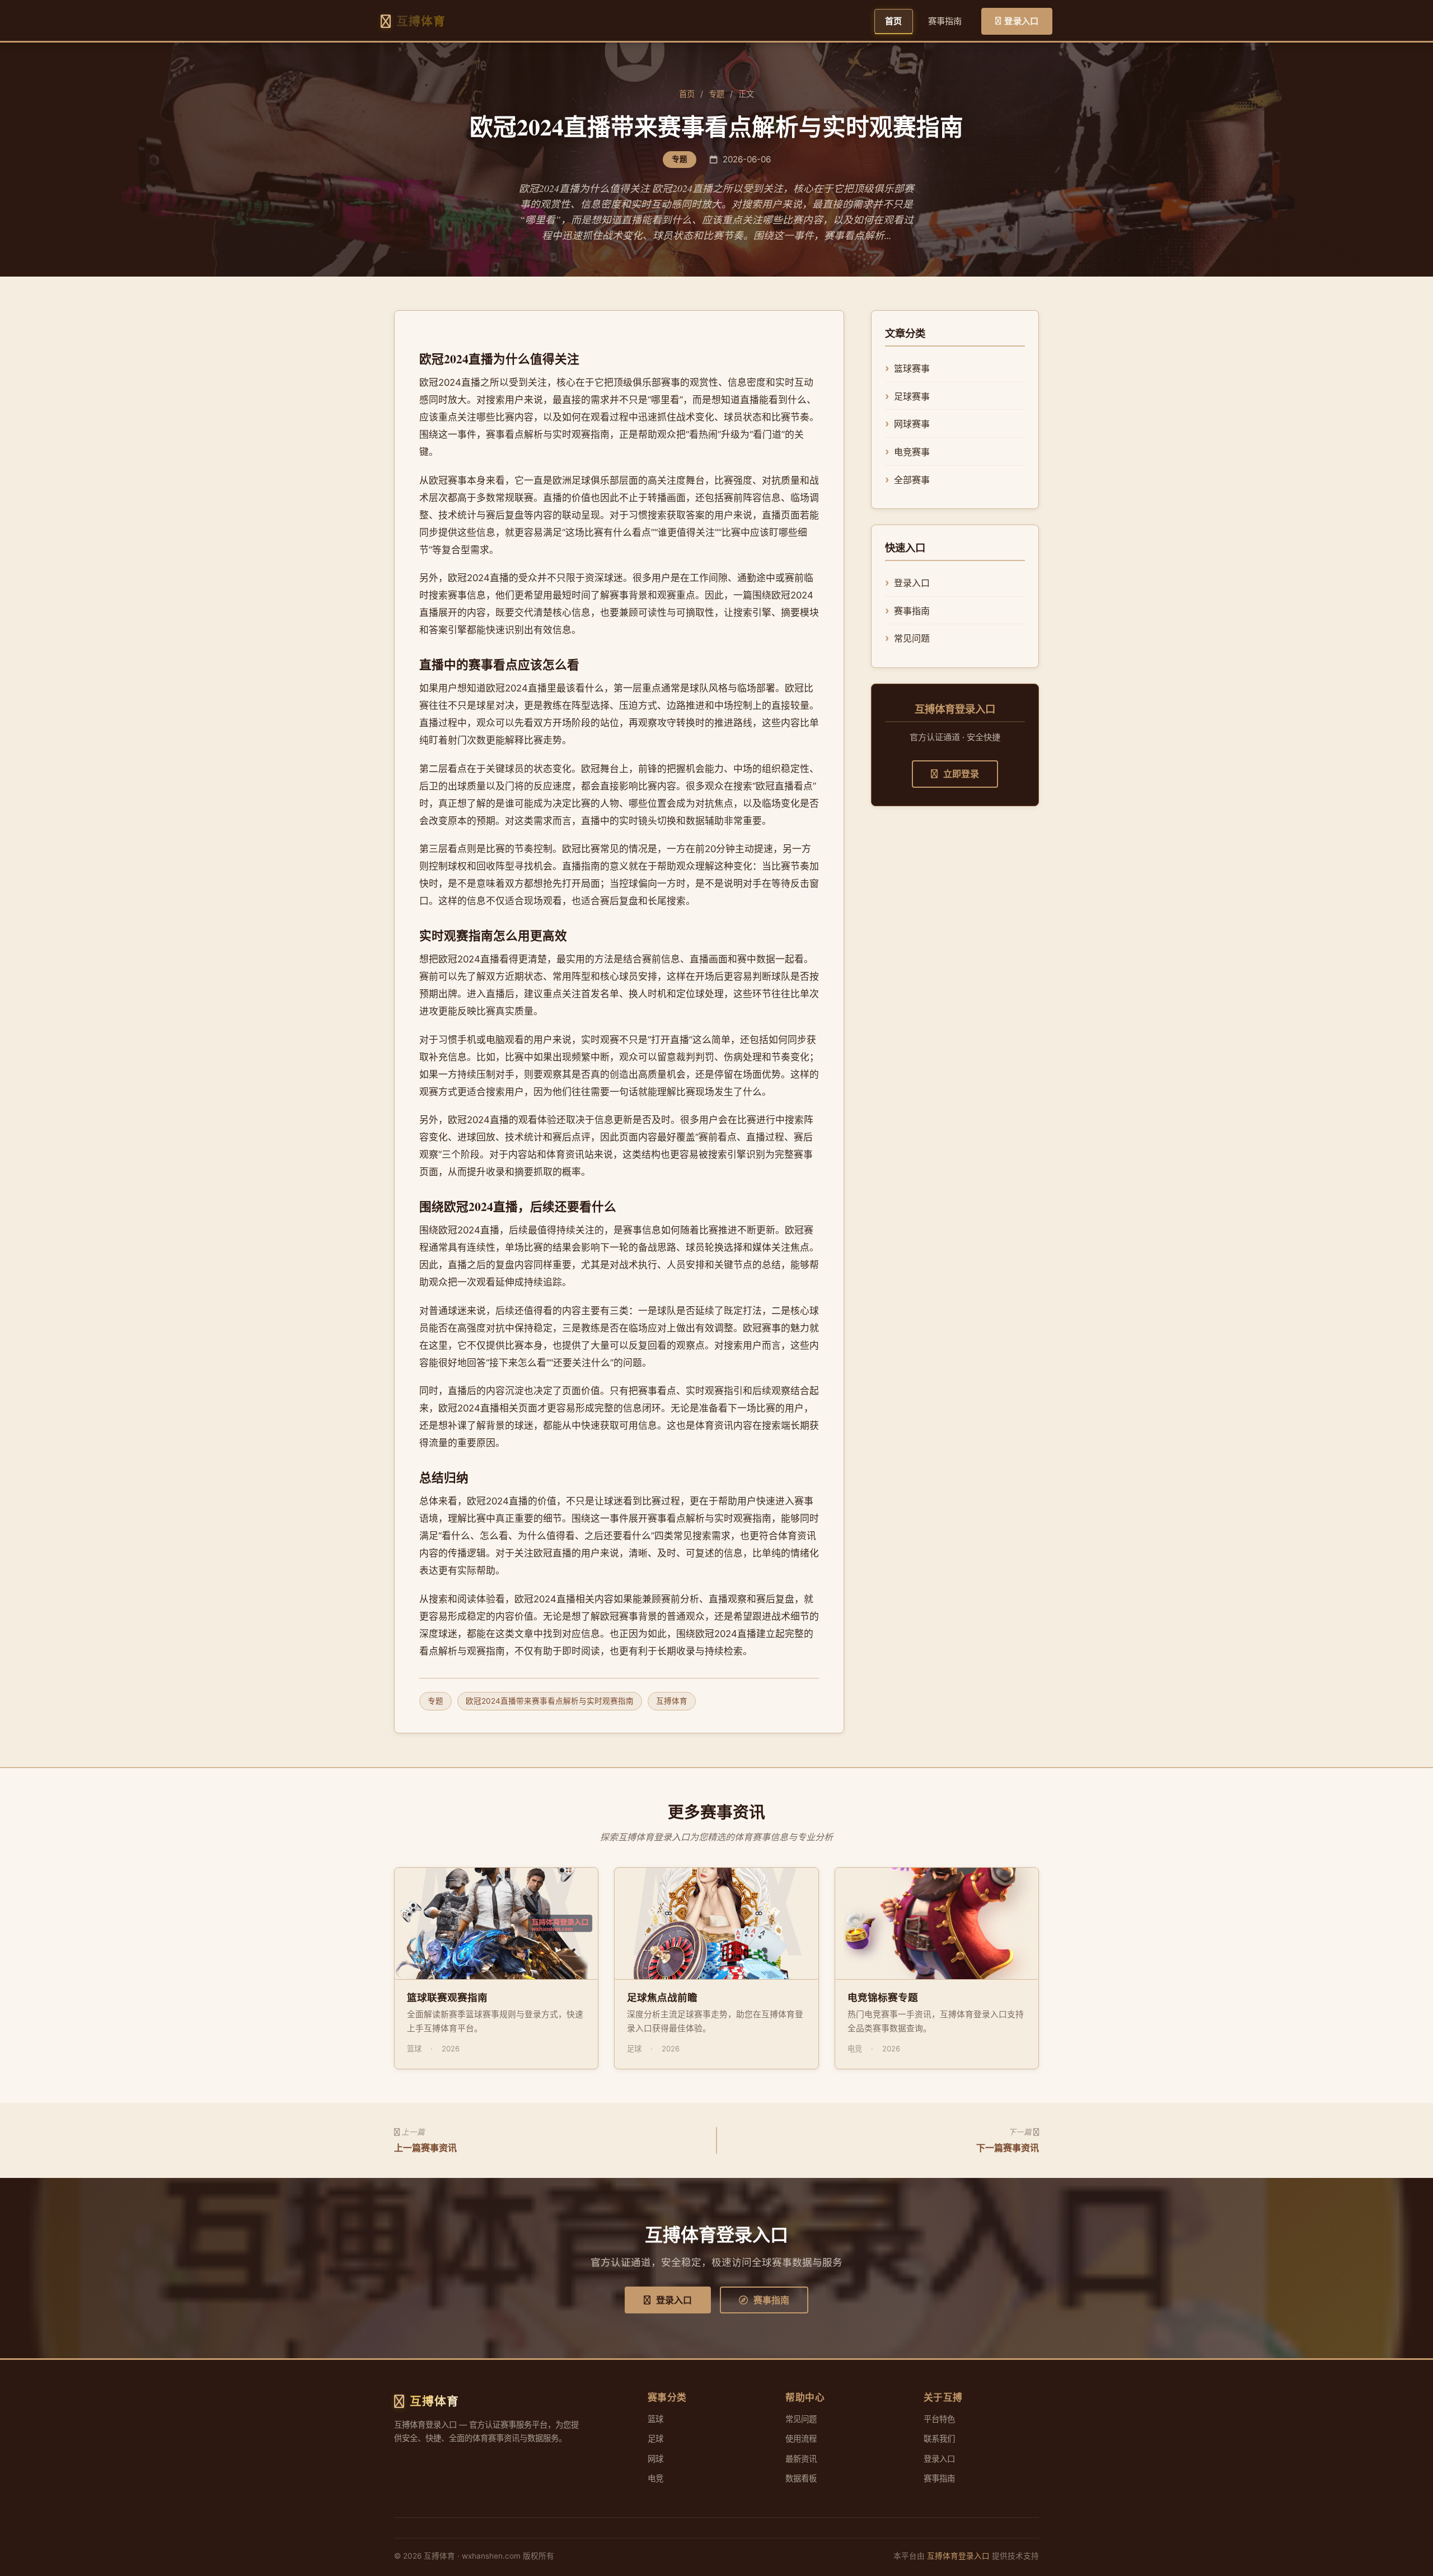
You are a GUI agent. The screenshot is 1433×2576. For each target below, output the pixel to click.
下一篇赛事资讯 (1008, 2148)
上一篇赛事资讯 (425, 2148)
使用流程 (801, 2439)
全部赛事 (912, 480)
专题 (716, 94)
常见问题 (912, 638)
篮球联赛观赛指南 (447, 1997)
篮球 (655, 2419)
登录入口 (1021, 21)
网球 (655, 2459)
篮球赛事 (912, 368)
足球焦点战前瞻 (662, 1997)
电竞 (655, 2478)
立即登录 (961, 774)
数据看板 (801, 2478)
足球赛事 (912, 396)
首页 (893, 21)
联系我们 (939, 2439)
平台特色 (939, 2419)
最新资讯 (801, 2459)
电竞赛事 (912, 452)
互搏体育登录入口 (958, 2556)
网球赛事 (912, 424)
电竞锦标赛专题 (883, 1997)
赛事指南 (945, 21)
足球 (655, 2439)
